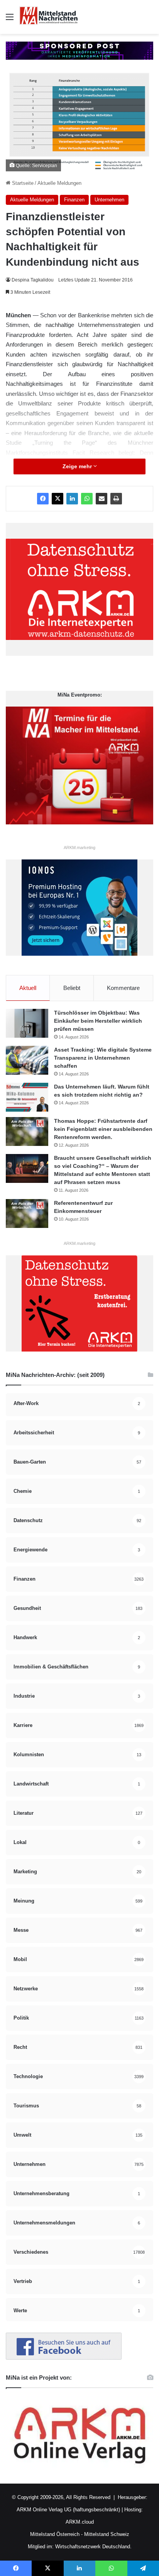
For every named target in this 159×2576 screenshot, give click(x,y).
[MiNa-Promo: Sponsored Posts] (79, 50)
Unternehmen (109, 200)
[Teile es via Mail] (101, 499)
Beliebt (72, 988)
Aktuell (28, 988)
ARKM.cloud (80, 2522)
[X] (58, 499)
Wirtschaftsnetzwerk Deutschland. (93, 2547)
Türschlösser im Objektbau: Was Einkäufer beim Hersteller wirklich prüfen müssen (98, 1021)
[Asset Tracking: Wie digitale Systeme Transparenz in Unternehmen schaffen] (27, 1060)
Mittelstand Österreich (55, 2534)
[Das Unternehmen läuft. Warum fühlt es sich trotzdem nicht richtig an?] (27, 1097)
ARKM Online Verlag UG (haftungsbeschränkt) (68, 2510)
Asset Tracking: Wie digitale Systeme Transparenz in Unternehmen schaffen (103, 1058)
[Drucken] (116, 499)
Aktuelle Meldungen (59, 183)
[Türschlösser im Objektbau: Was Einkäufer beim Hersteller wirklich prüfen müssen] (27, 1023)
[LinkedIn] (72, 499)
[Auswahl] (10, 20)
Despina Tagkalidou (33, 280)
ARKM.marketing (79, 848)
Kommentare (123, 988)
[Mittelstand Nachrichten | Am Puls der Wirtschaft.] (49, 17)
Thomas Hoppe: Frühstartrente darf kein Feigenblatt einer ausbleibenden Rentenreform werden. (103, 1129)
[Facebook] (43, 499)
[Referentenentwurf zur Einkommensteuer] (27, 1213)
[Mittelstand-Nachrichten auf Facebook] (64, 2358)
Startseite (22, 183)
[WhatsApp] (87, 499)
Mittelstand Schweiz (107, 2534)
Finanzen (74, 200)
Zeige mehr (78, 466)
